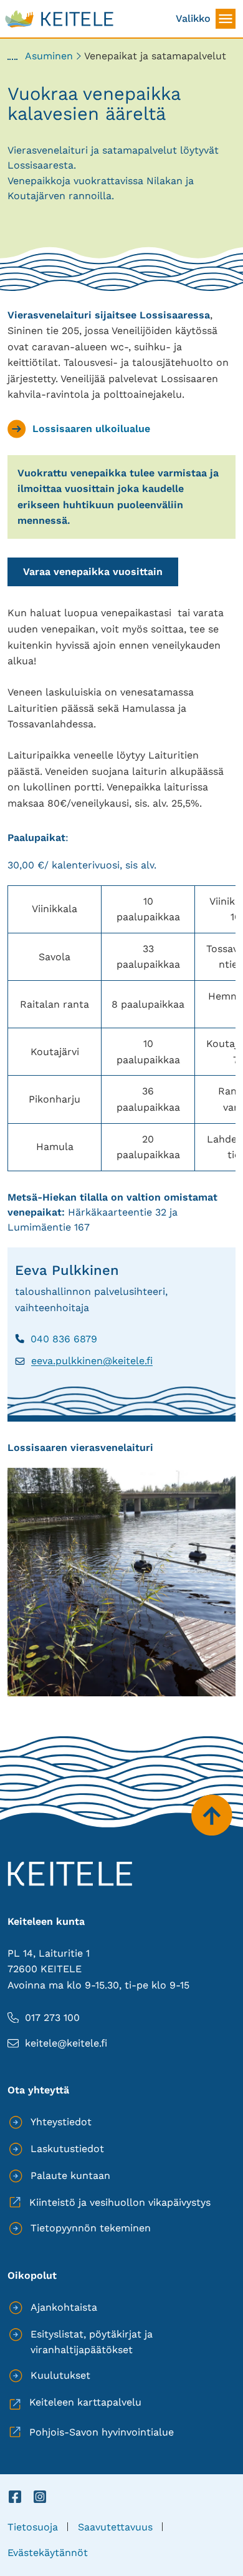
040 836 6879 (56, 1339)
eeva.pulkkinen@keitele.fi (84, 1361)
